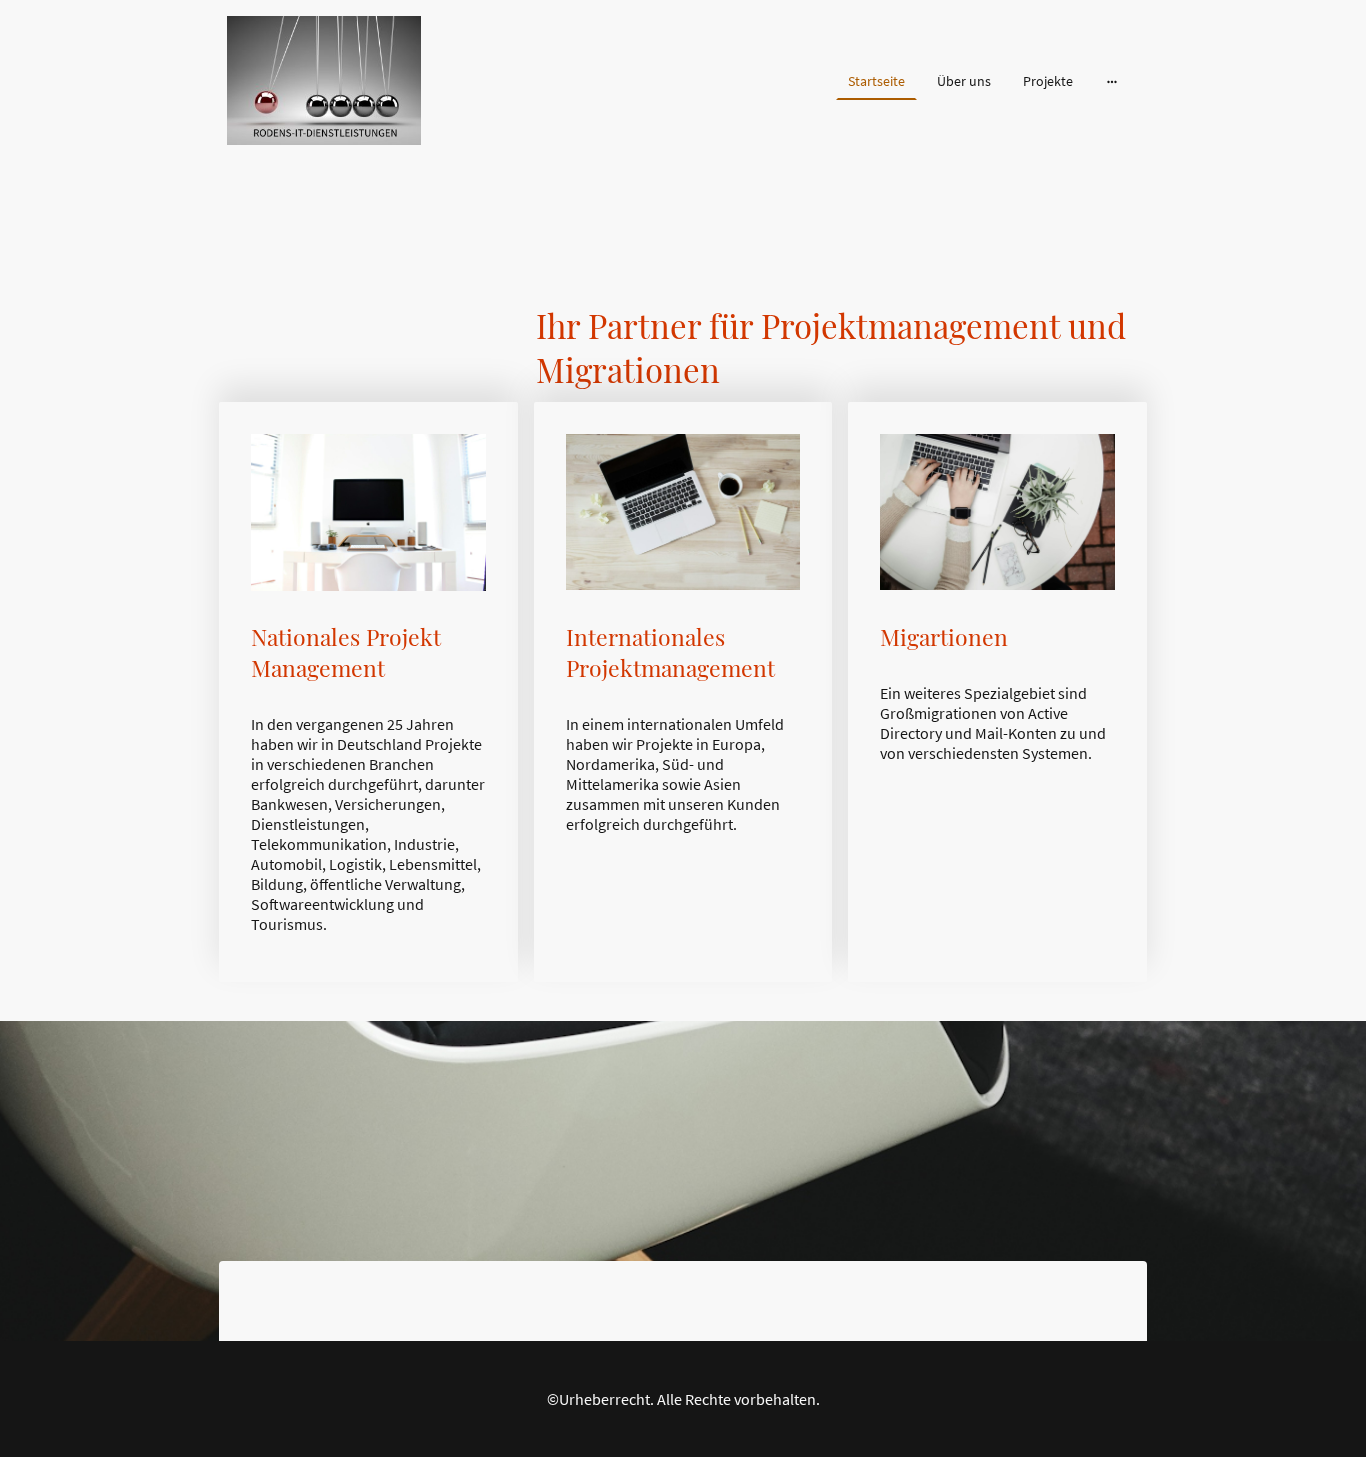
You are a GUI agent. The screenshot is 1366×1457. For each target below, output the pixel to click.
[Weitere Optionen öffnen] (1112, 81)
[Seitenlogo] (324, 80)
